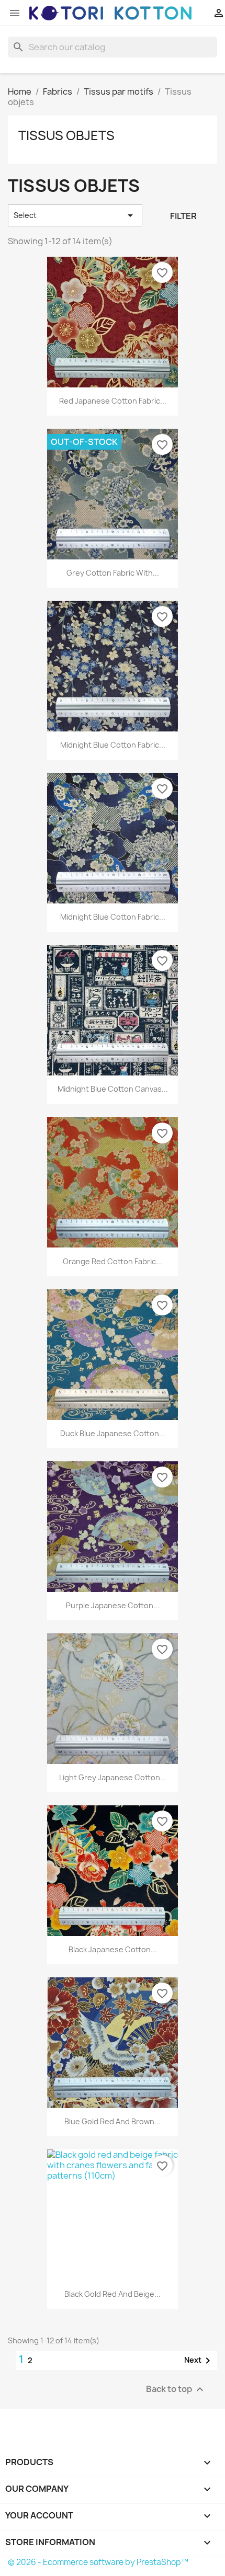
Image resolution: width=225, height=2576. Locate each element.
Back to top (176, 2389)
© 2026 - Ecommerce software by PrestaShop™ (98, 2562)
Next (199, 2361)
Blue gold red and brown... (113, 2121)
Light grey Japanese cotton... (113, 1777)
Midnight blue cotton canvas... (113, 1089)
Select (75, 215)
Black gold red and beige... (113, 2294)
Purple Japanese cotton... (113, 1605)
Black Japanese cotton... (113, 1949)
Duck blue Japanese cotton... (113, 1433)
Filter (183, 216)
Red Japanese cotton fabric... (113, 401)
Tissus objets (66, 135)
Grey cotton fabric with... (113, 573)
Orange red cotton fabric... (113, 1261)
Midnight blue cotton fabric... (113, 745)
